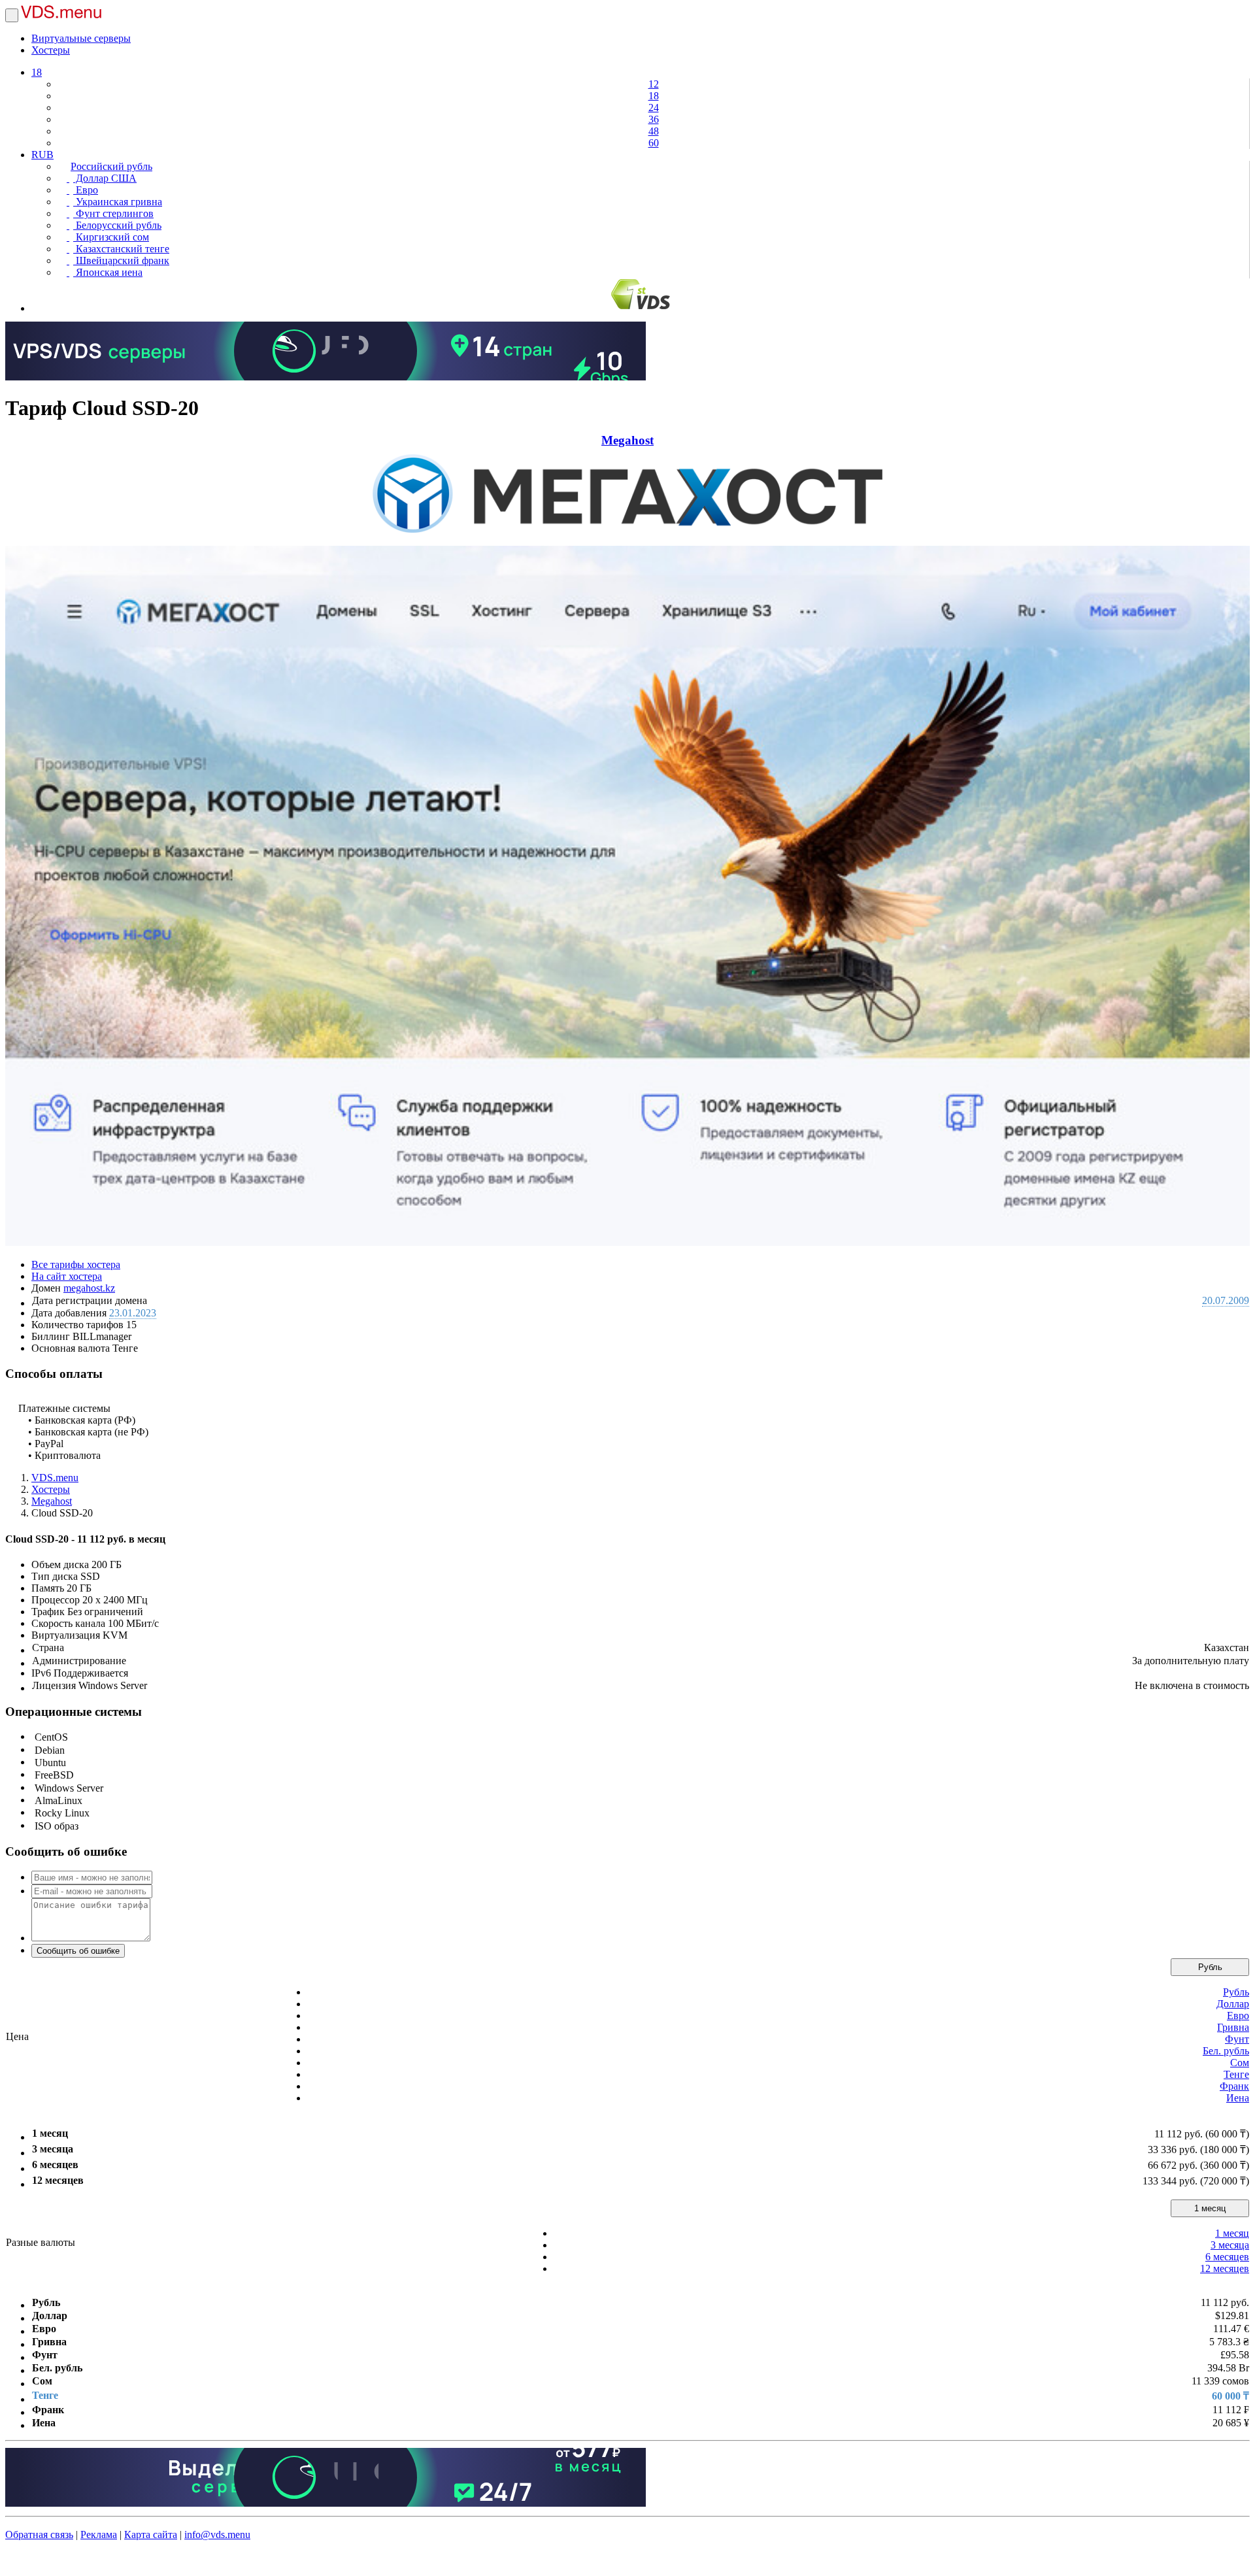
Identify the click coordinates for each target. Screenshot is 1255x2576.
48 (654, 131)
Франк (1234, 2086)
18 (37, 72)
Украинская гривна (118, 202)
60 (654, 143)
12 (654, 84)
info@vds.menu (217, 2534)
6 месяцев (1227, 2257)
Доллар (1233, 2004)
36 (654, 119)
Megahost (627, 440)
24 (654, 108)
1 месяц (1210, 2208)
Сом (1240, 2063)
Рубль (1210, 1967)
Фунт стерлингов (113, 213)
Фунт (1237, 2039)
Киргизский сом (111, 237)
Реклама (99, 2534)
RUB (42, 155)
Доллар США (105, 178)
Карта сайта (151, 2534)
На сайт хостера (67, 1276)
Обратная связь (39, 2534)
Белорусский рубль (117, 225)
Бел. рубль (1226, 2051)
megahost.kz (89, 1288)
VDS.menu (55, 1478)
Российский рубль (111, 166)
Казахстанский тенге (121, 249)
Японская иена (108, 272)
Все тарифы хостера (76, 1264)
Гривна (1233, 2027)
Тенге (1236, 2074)
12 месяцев (1225, 2268)
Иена (1238, 2098)
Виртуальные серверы (81, 38)
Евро (86, 190)
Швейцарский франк (121, 260)
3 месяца (1230, 2245)
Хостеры (51, 50)
